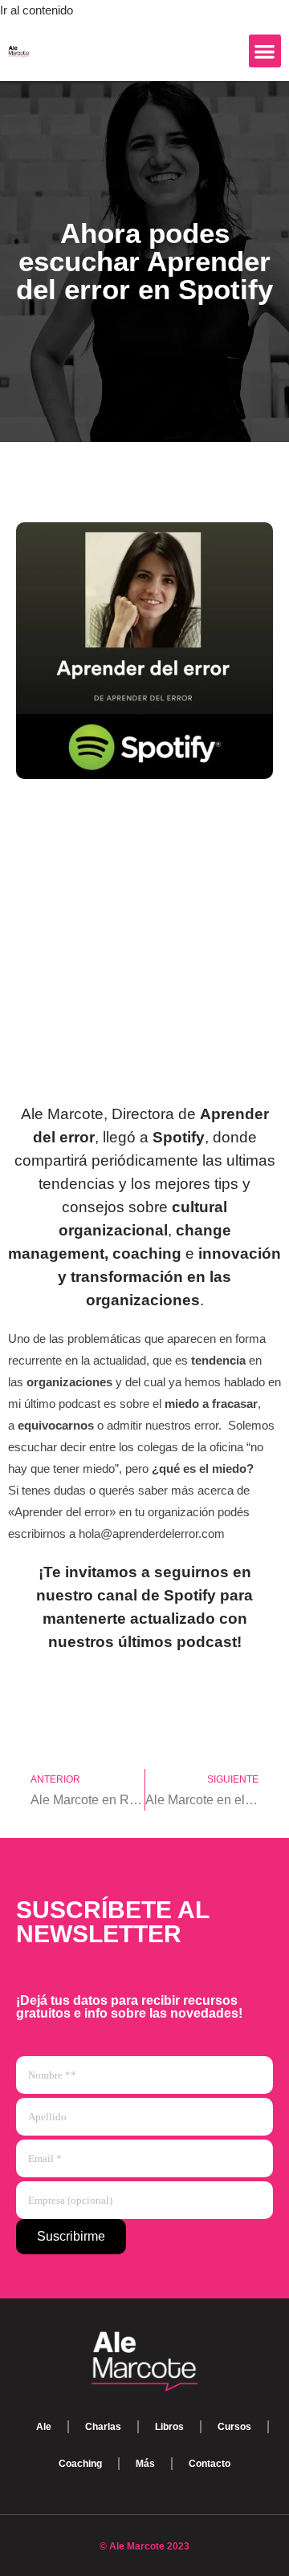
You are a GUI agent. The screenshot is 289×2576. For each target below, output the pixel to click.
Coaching (80, 2464)
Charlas (103, 2427)
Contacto (210, 2464)
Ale (44, 2427)
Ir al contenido (37, 10)
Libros (169, 2427)
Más (145, 2464)
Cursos (234, 2427)
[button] (265, 51)
